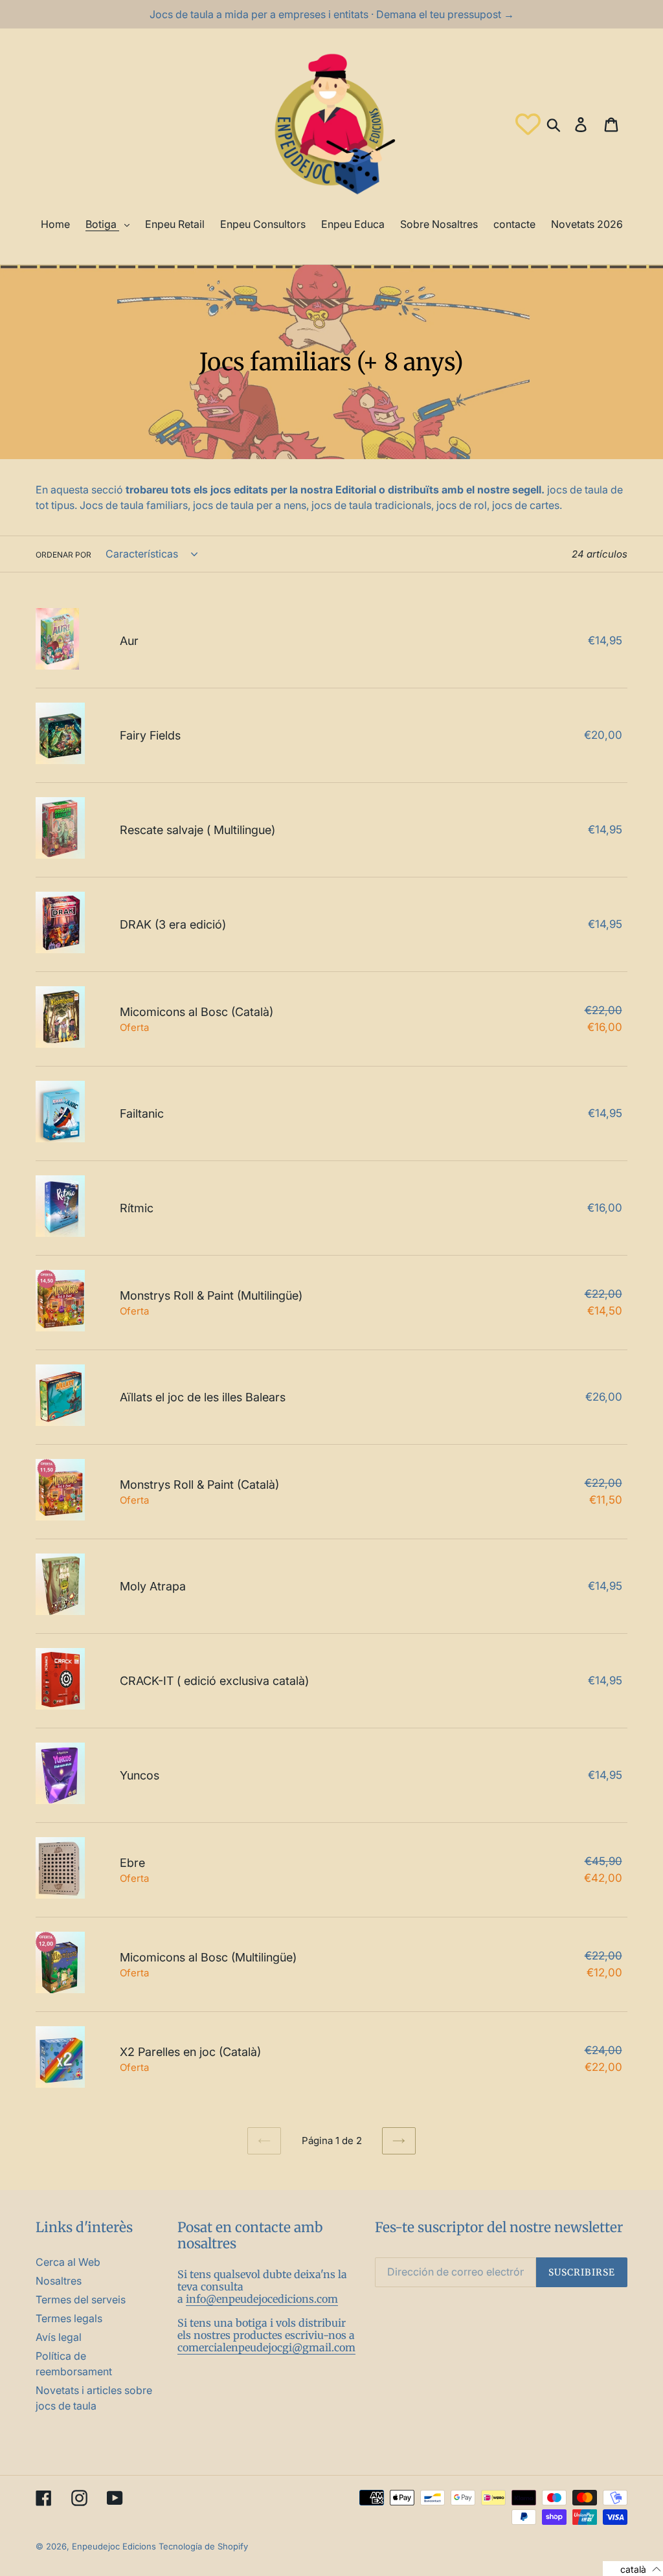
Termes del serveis (81, 2299)
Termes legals (69, 2318)
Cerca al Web (68, 2262)
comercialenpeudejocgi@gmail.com (266, 2347)
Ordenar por (63, 555)
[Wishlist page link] (528, 124)
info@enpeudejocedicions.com (262, 2299)
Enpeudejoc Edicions (114, 2546)
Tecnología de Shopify (203, 2546)
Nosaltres (59, 2281)
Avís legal (59, 2337)
